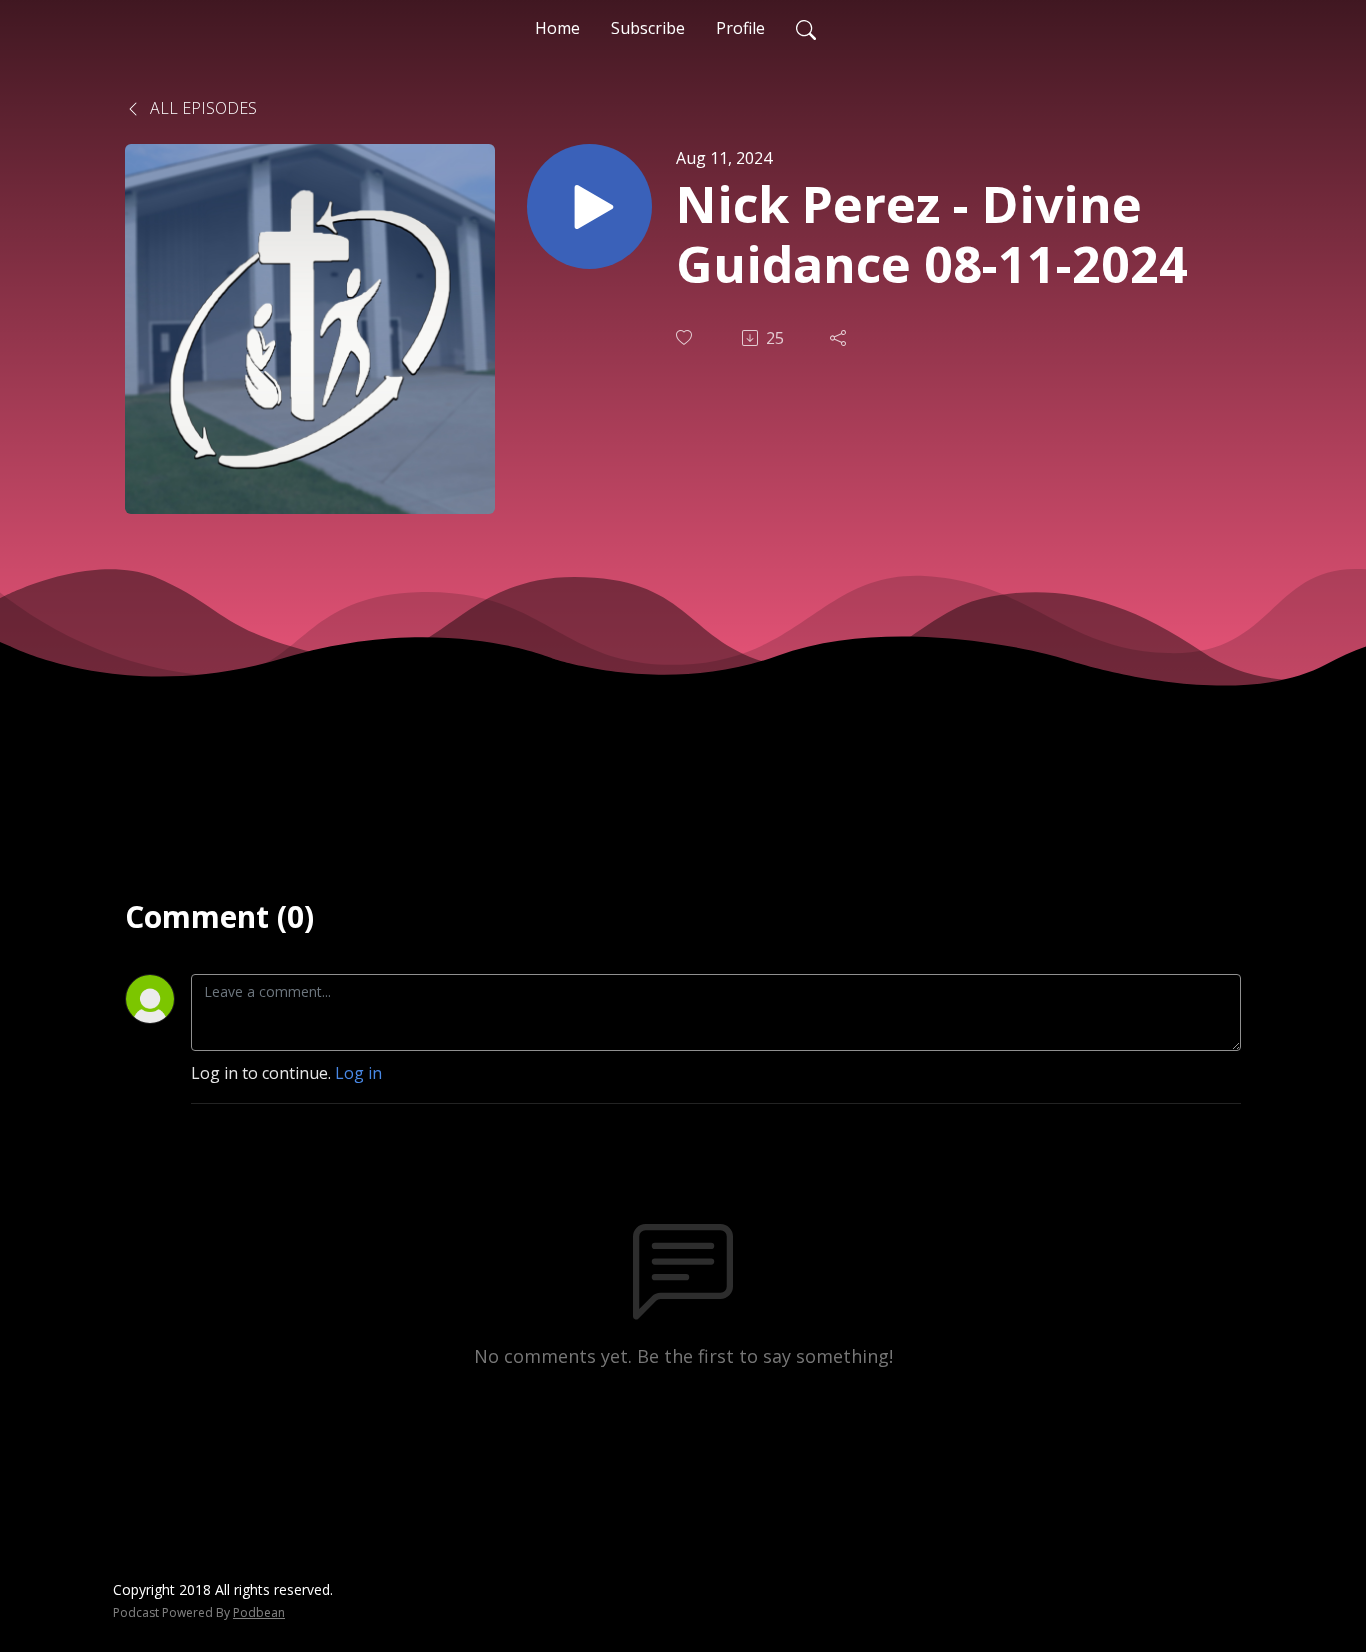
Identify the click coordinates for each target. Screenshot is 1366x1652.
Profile (740, 28)
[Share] (840, 338)
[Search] (806, 28)
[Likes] (686, 337)
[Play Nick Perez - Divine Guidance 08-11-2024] (589, 206)
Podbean (259, 1612)
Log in (358, 1073)
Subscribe (648, 28)
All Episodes (201, 108)
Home (557, 28)
